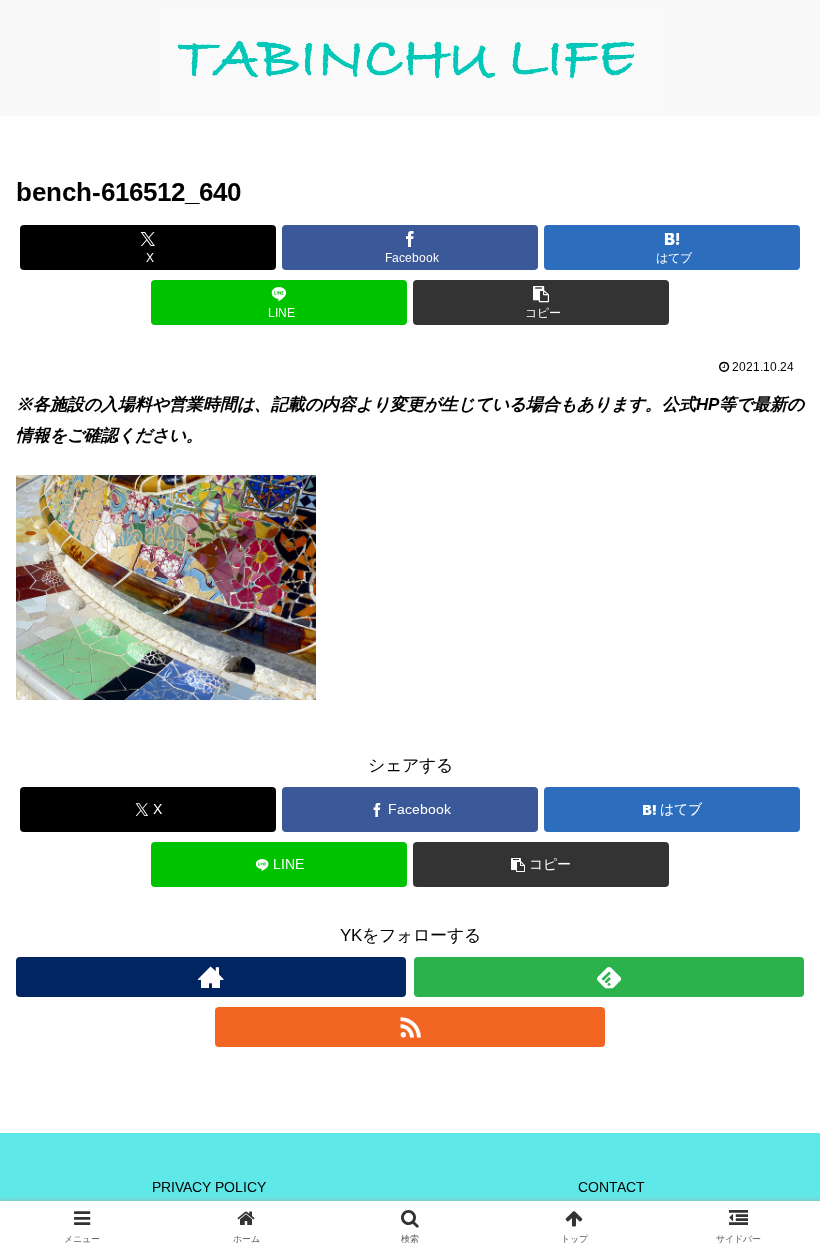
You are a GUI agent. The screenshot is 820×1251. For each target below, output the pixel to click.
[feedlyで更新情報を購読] (609, 977)
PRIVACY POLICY (209, 1187)
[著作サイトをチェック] (211, 977)
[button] (541, 302)
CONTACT (611, 1187)
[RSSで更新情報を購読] (410, 1027)
